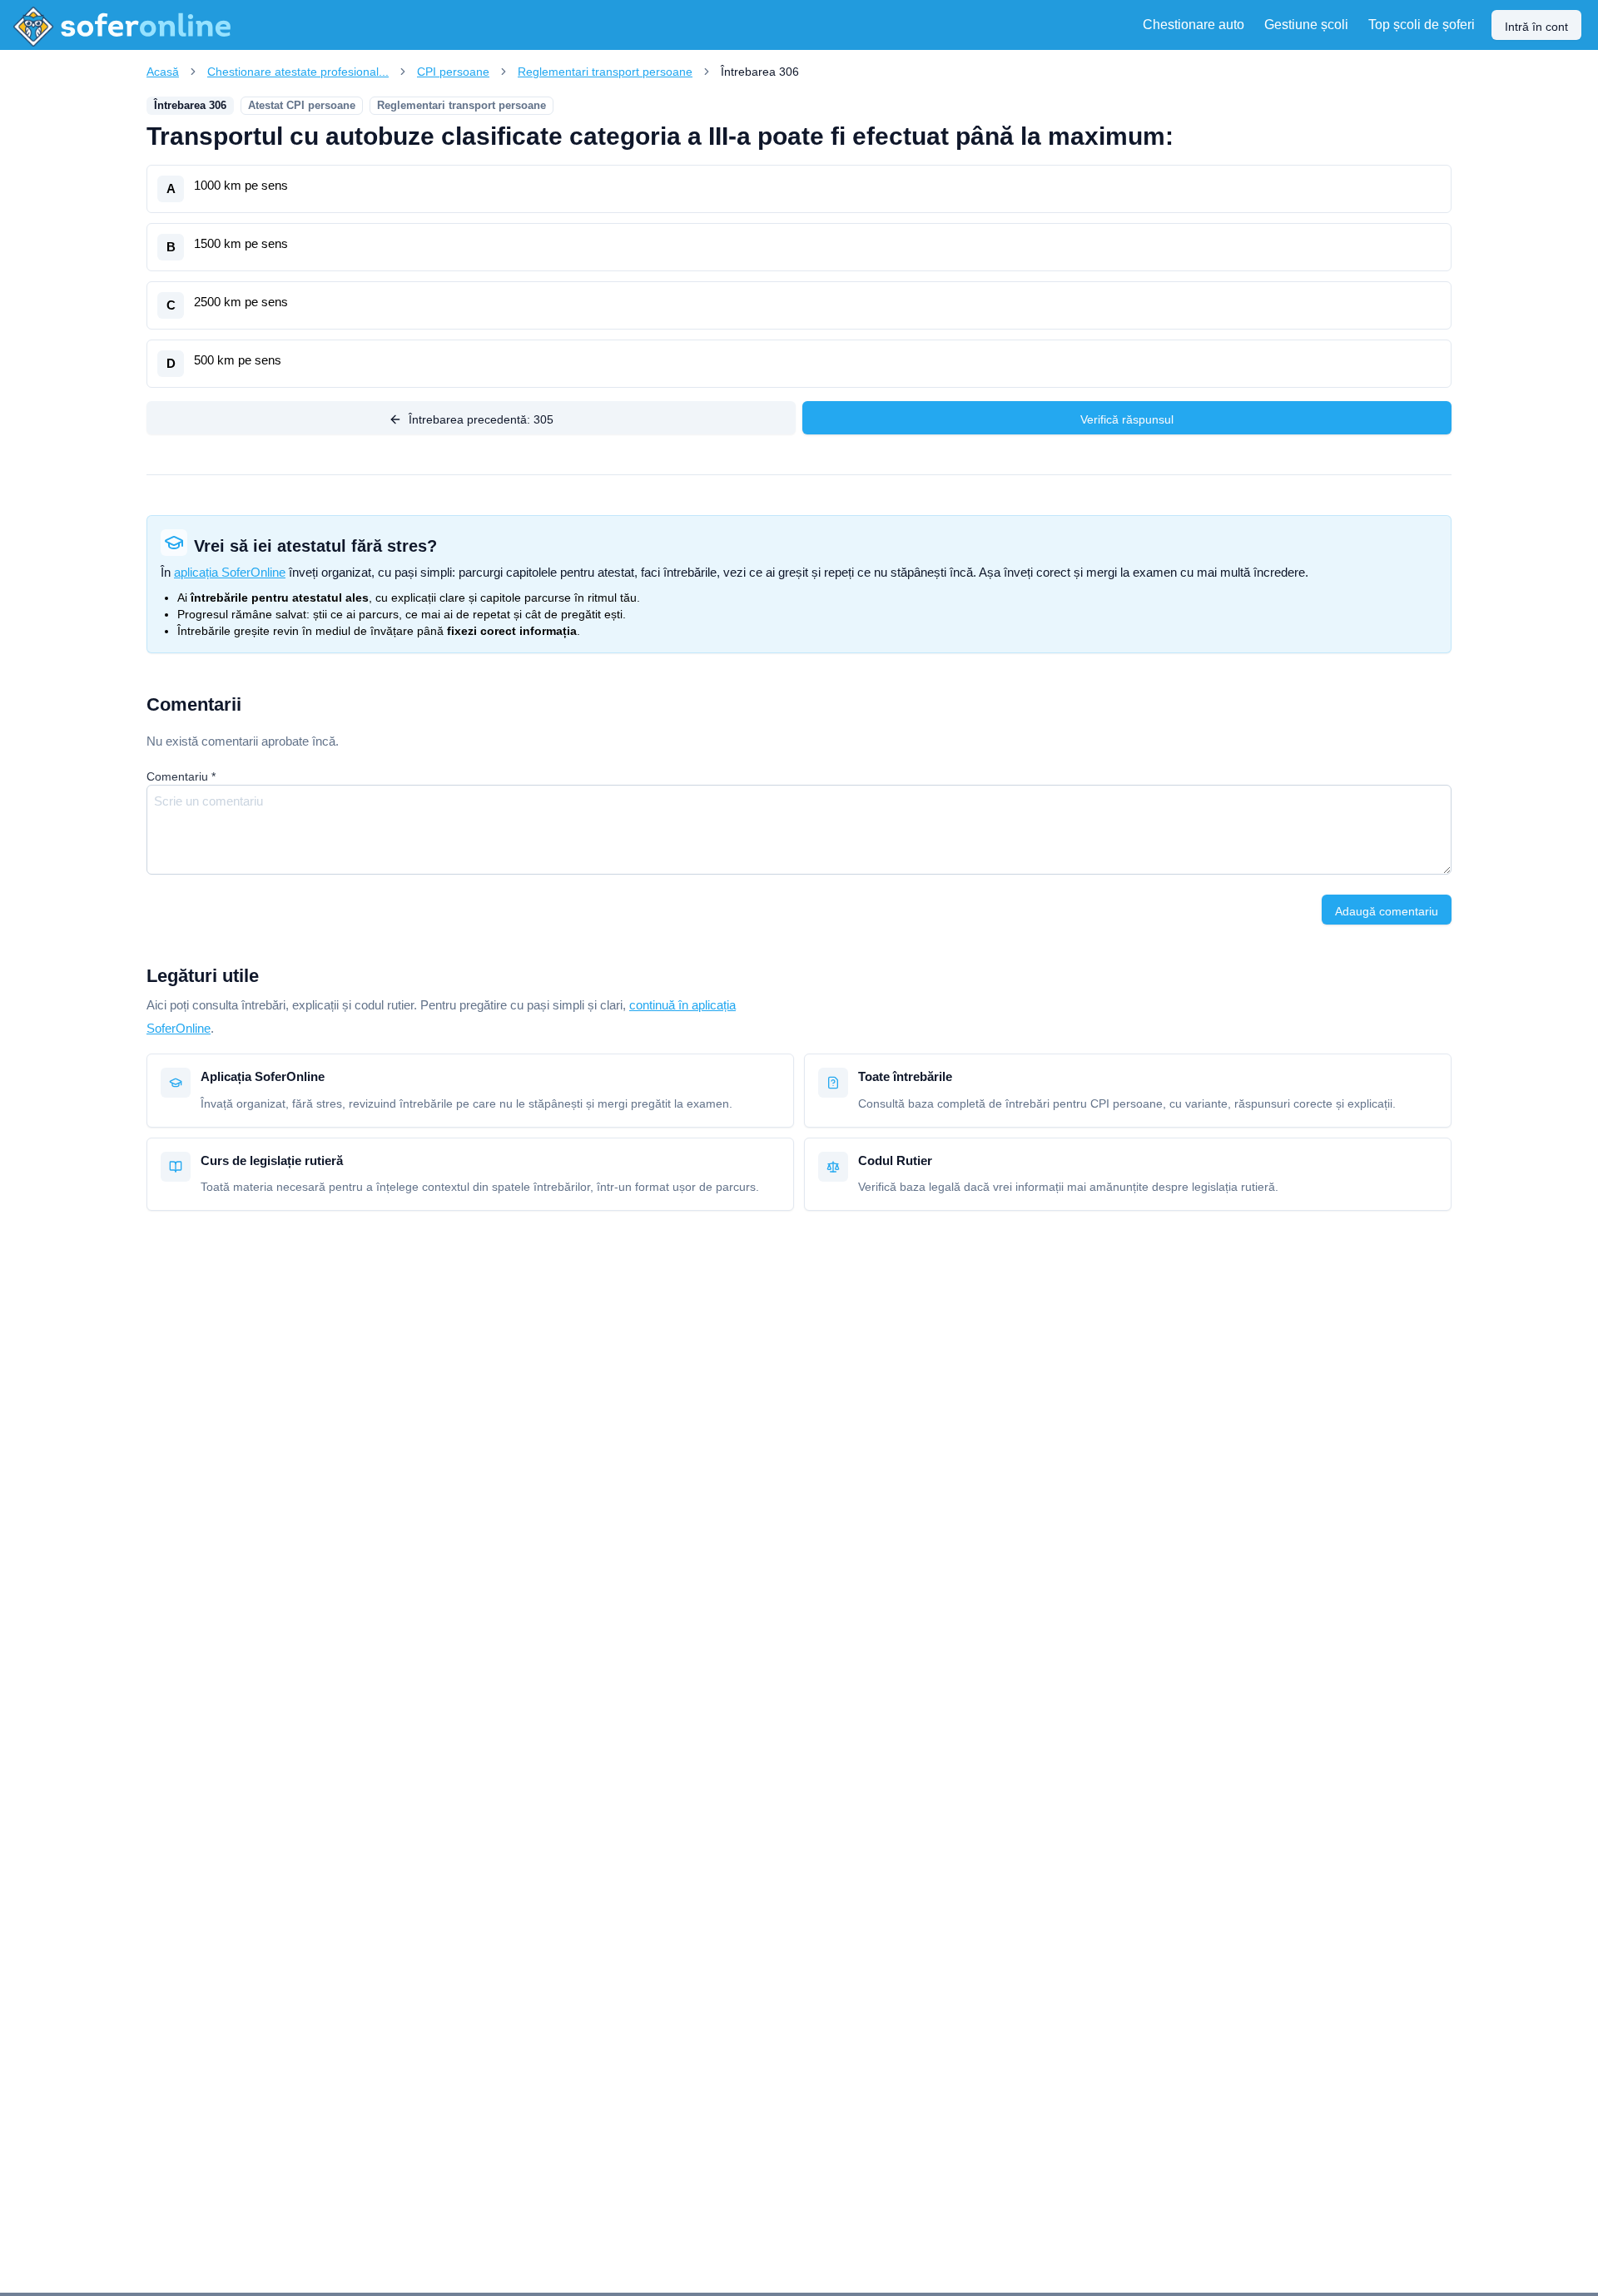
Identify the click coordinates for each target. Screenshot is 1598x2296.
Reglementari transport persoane (605, 72)
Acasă (163, 72)
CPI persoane (453, 72)
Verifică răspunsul (1127, 419)
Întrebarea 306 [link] (760, 72)
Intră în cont (1536, 27)
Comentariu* (181, 776)
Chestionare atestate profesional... (298, 72)
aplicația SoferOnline (230, 572)
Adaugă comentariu (1387, 911)
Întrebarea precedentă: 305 (481, 419)
